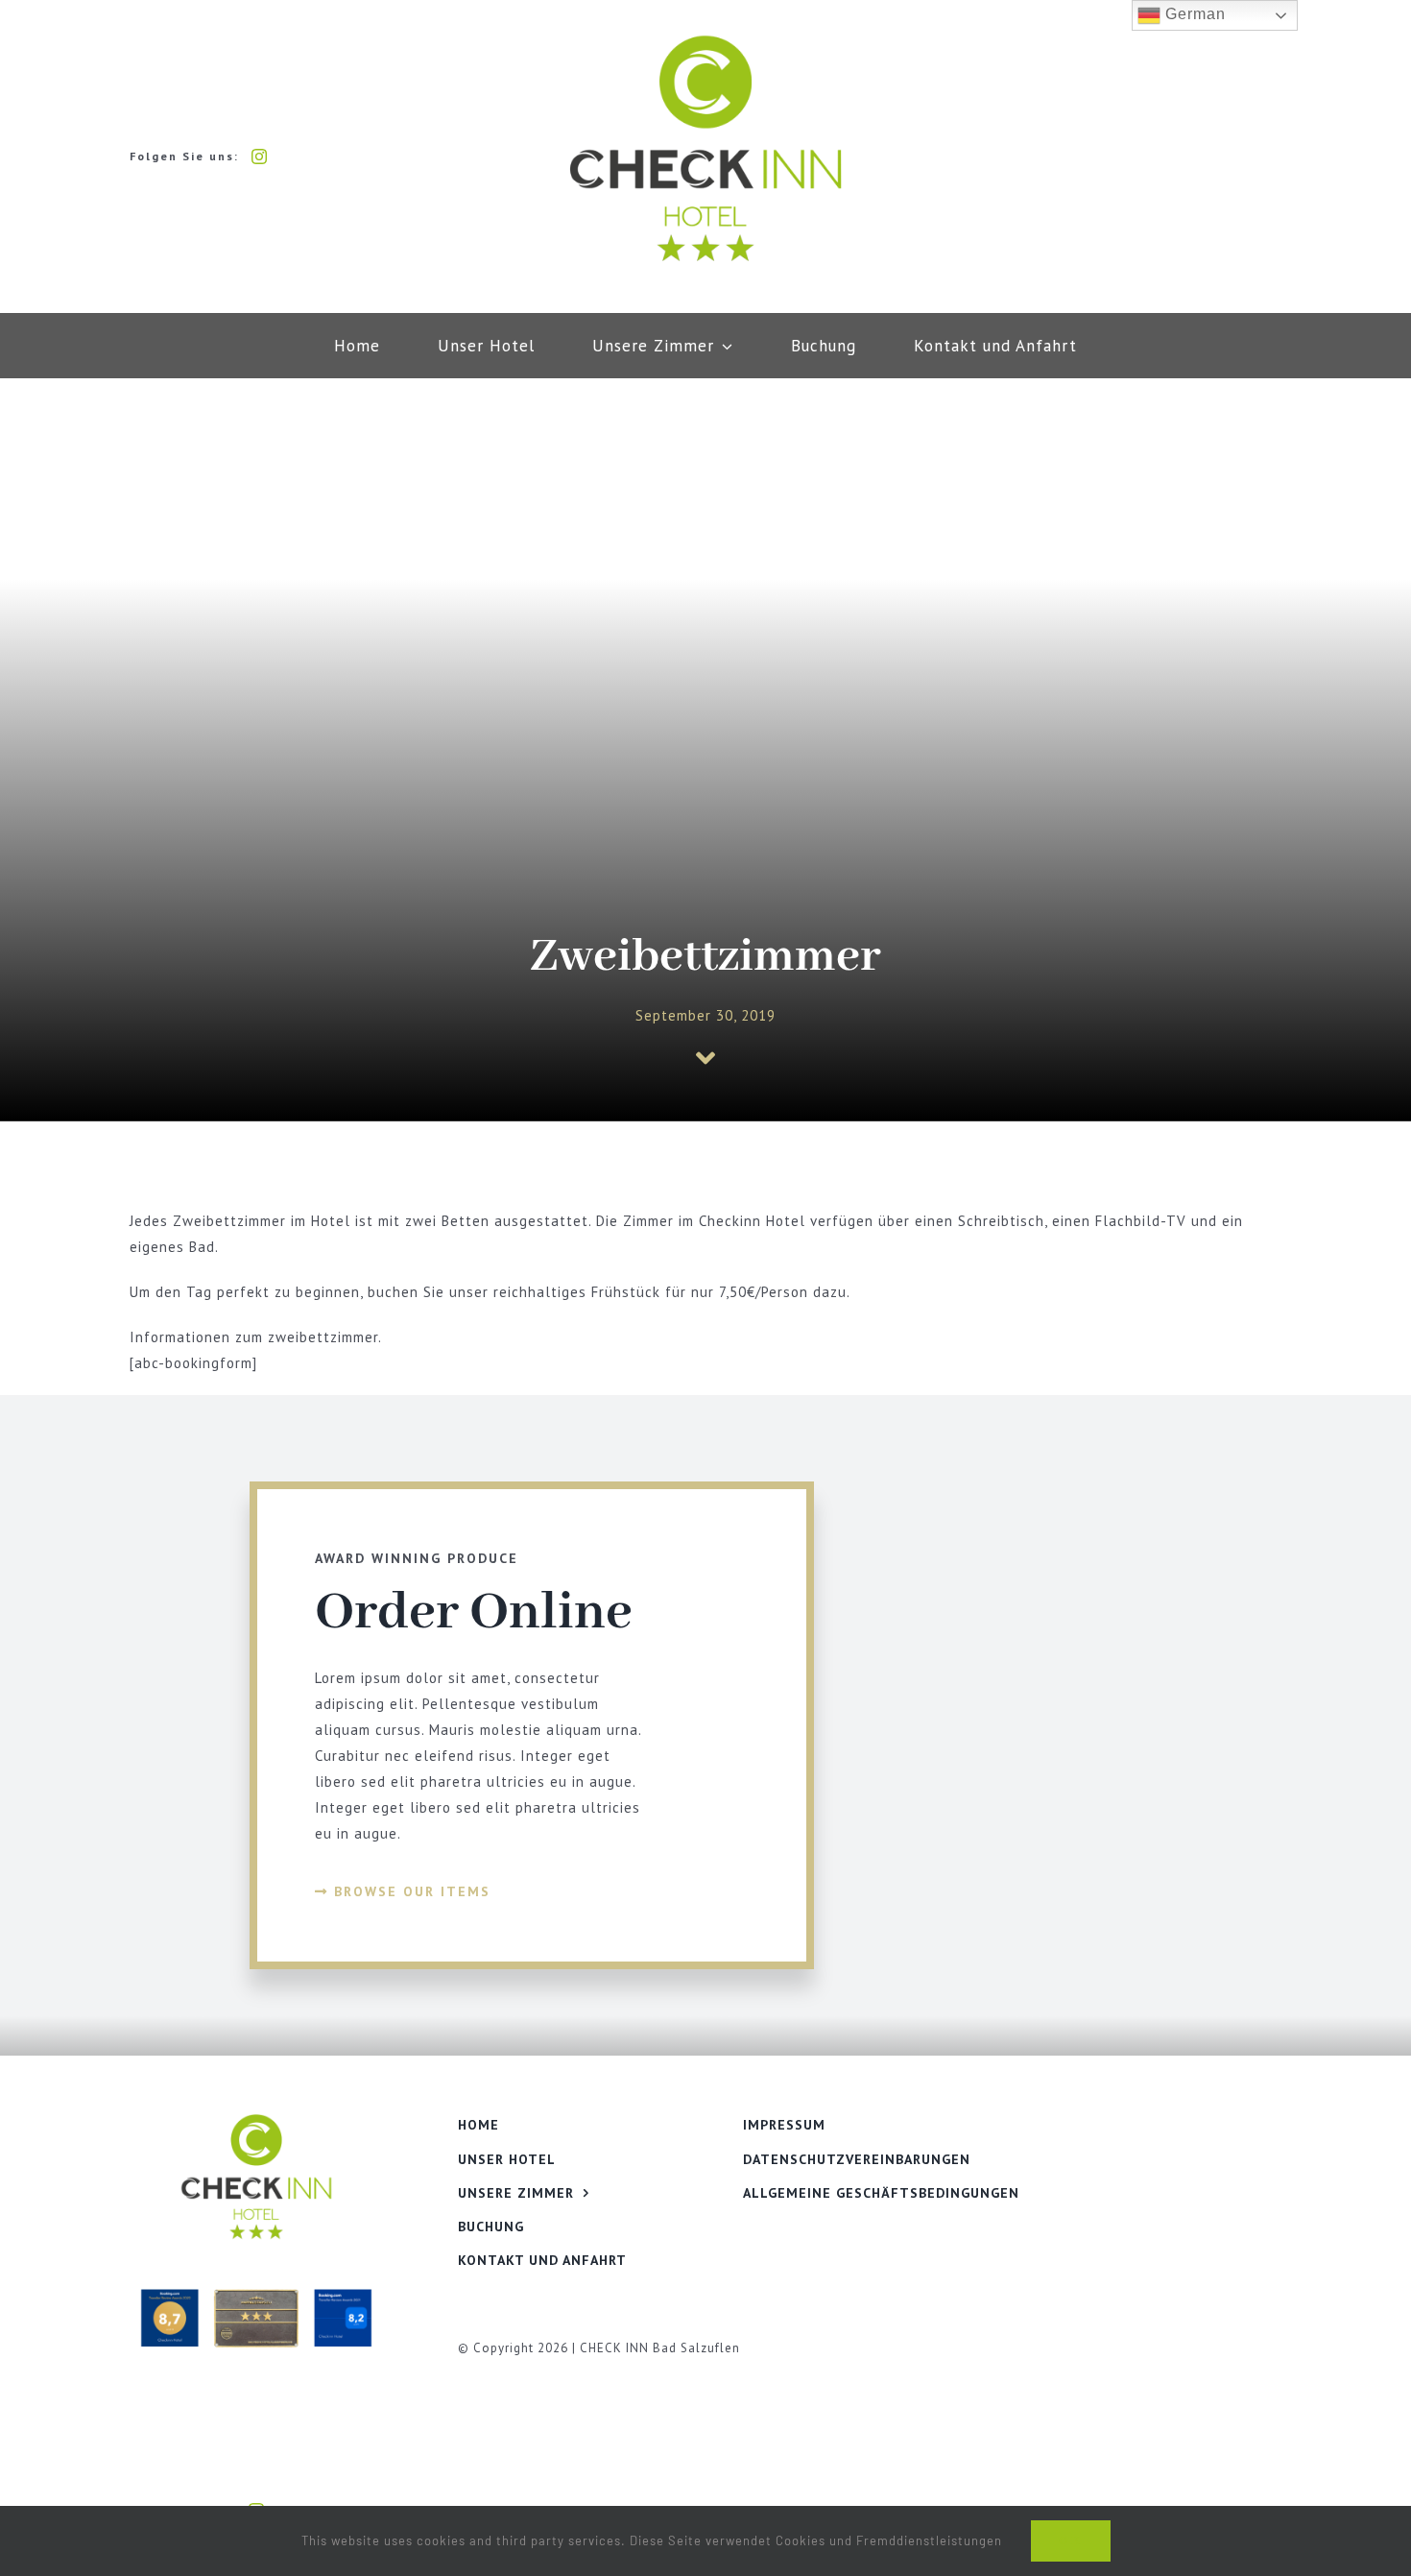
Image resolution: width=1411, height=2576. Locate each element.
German (1193, 14)
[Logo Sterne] (705, 40)
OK (1071, 2541)
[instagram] (260, 156)
